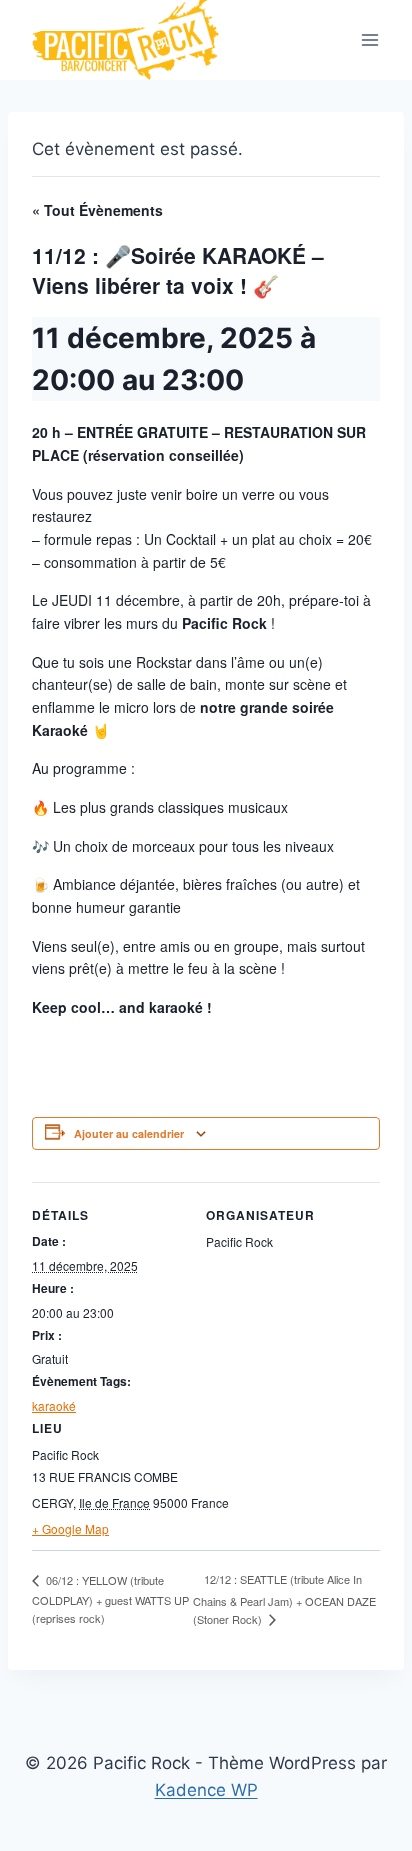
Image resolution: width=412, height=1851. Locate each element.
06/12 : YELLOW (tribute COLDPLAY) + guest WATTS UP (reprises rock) (110, 1599)
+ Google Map (70, 1528)
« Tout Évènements (97, 210)
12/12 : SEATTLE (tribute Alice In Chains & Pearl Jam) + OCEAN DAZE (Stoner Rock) (284, 1599)
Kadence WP (206, 1790)
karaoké (54, 1405)
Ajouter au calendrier (129, 1133)
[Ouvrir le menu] (369, 40)
